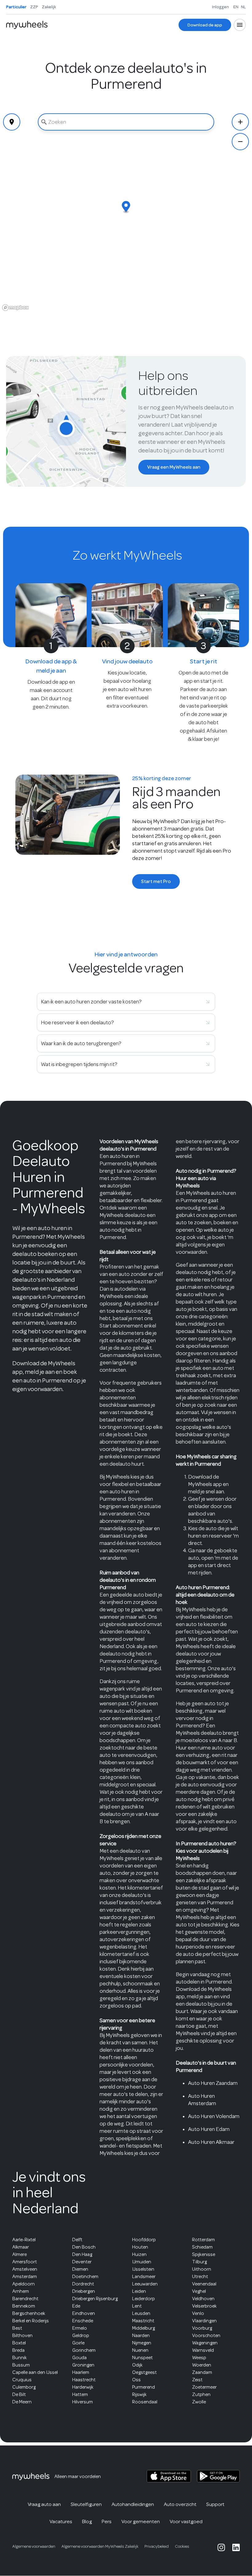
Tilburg (199, 2262)
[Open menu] (240, 25)
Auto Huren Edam (209, 2129)
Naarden (141, 2336)
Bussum (21, 2365)
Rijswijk (139, 2394)
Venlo (198, 2313)
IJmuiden (142, 2262)
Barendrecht (25, 2299)
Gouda (79, 2358)
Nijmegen (142, 2343)
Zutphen (201, 2394)
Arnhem (21, 2291)
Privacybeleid (157, 2546)
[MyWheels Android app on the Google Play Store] (218, 2476)
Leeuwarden (145, 2284)
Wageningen (205, 2343)
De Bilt (19, 2394)
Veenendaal (204, 2284)
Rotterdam (203, 2240)
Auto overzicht (180, 2504)
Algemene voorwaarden (34, 2546)
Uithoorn (202, 2269)
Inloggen (220, 7)
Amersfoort (25, 2262)
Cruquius (22, 2380)
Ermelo (80, 2328)
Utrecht (200, 2277)
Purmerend (144, 2387)
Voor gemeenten (141, 2521)
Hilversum (83, 2402)
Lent (137, 2306)
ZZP (34, 7)
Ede (76, 2306)
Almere (20, 2254)
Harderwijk (83, 2387)
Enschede (83, 2321)
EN (236, 7)
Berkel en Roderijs (31, 2321)
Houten (140, 2247)
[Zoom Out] (240, 142)
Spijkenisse (204, 2254)
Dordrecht (83, 2284)
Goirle (78, 2343)
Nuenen (140, 2350)
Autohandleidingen (133, 2504)
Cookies (182, 2546)
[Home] (27, 25)
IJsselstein (143, 2269)
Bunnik (20, 2358)
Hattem (80, 2394)
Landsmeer (144, 2277)
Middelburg (144, 2328)
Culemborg (24, 2387)
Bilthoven (22, 2336)
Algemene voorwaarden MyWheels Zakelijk (100, 2546)
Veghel (199, 2291)
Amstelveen (25, 2269)
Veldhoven (203, 2299)
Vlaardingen (204, 2321)
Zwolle (199, 2402)
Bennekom (24, 2306)
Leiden (139, 2291)
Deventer (82, 2262)
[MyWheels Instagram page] (221, 2547)
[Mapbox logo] (15, 308)
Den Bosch (84, 2247)
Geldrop (81, 2336)
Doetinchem (85, 2277)
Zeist (197, 2380)
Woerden (202, 2365)
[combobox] (126, 122)
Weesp (199, 2358)
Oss (136, 2380)
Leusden (141, 2313)
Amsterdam (25, 2277)
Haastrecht (84, 2380)
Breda (18, 2350)
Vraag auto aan (44, 2504)
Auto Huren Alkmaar (211, 2142)
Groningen (83, 2365)
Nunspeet (142, 2358)
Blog (87, 2521)
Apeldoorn (24, 2284)
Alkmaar (21, 2247)
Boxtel (19, 2343)
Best (17, 2328)
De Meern (22, 2402)
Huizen (139, 2254)
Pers (107, 2521)
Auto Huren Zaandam (213, 2083)
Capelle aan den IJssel (35, 2372)
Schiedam (202, 2247)
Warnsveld (203, 2350)
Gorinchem (84, 2350)
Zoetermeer (204, 2387)
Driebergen (84, 2291)
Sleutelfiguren (86, 2504)
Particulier (16, 7)
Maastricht (143, 2321)
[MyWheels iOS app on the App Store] (169, 2476)
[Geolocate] (12, 122)
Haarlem (81, 2372)
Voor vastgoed (186, 2521)
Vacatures (61, 2521)
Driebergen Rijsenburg (95, 2299)
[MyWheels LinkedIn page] (236, 2547)
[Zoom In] (240, 122)
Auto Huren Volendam (214, 2116)
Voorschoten (206, 2336)
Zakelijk (49, 7)
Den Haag (82, 2254)
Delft (77, 2240)
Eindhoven (84, 2313)
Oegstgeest (144, 2372)
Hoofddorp (144, 2240)
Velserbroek (204, 2306)
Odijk (137, 2365)
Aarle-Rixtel (24, 2240)
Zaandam (202, 2372)
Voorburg (202, 2328)
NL (243, 7)
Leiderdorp (144, 2299)
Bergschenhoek (29, 2313)
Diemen (80, 2269)
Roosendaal (145, 2402)
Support (215, 2504)
